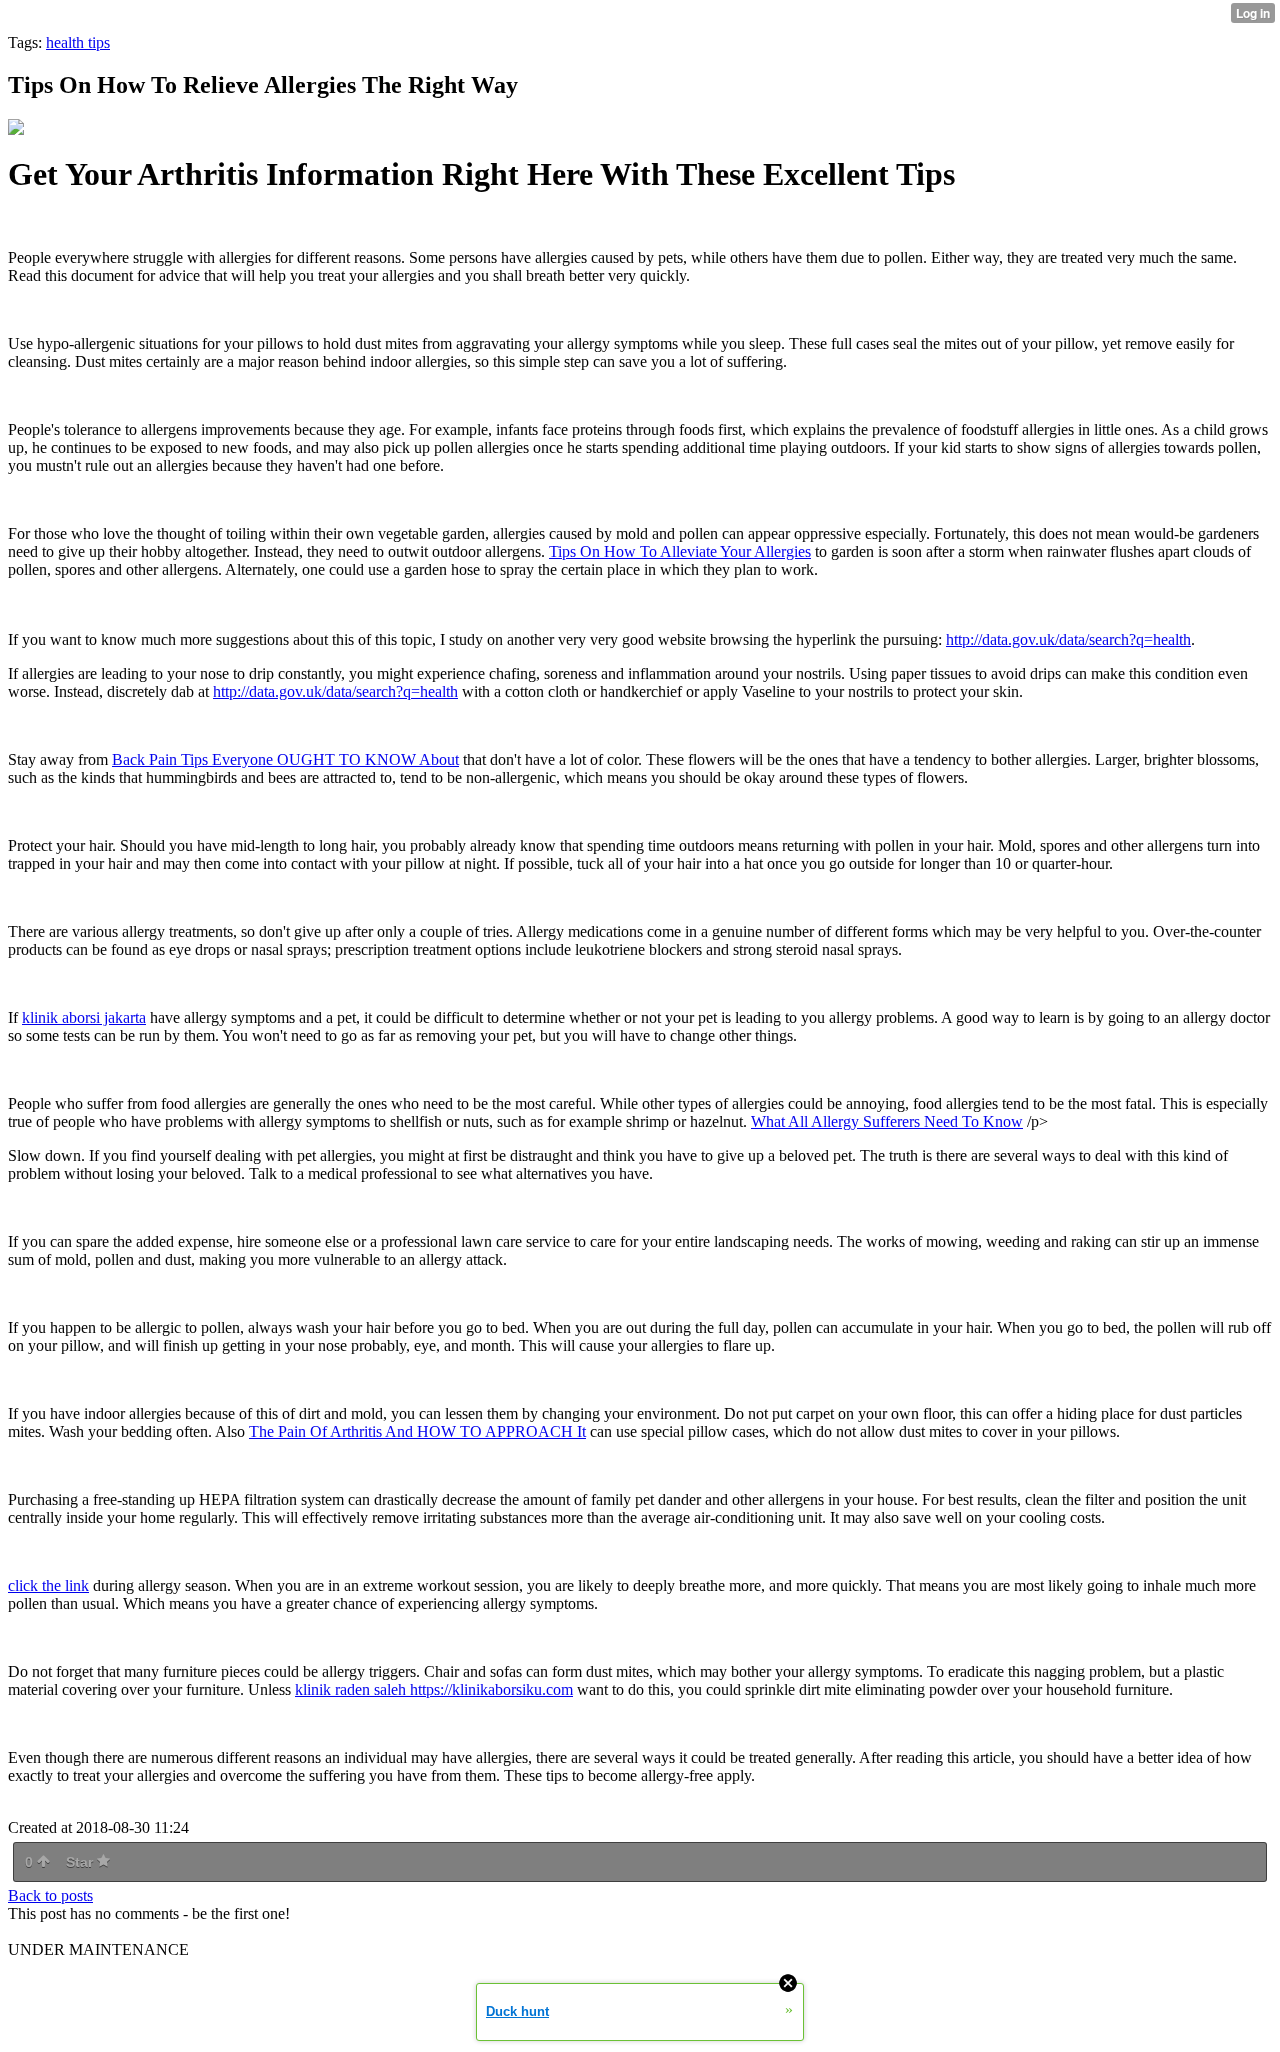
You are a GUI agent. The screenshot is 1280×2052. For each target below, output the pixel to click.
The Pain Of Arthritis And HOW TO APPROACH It (417, 1431)
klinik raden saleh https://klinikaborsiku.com (434, 1689)
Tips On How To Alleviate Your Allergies (680, 551)
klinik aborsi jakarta (84, 1017)
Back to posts (50, 1895)
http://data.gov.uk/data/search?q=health (1068, 639)
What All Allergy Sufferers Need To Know (887, 1121)
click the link (48, 1585)
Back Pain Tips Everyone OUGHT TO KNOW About (285, 759)
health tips (78, 42)
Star (81, 1862)
